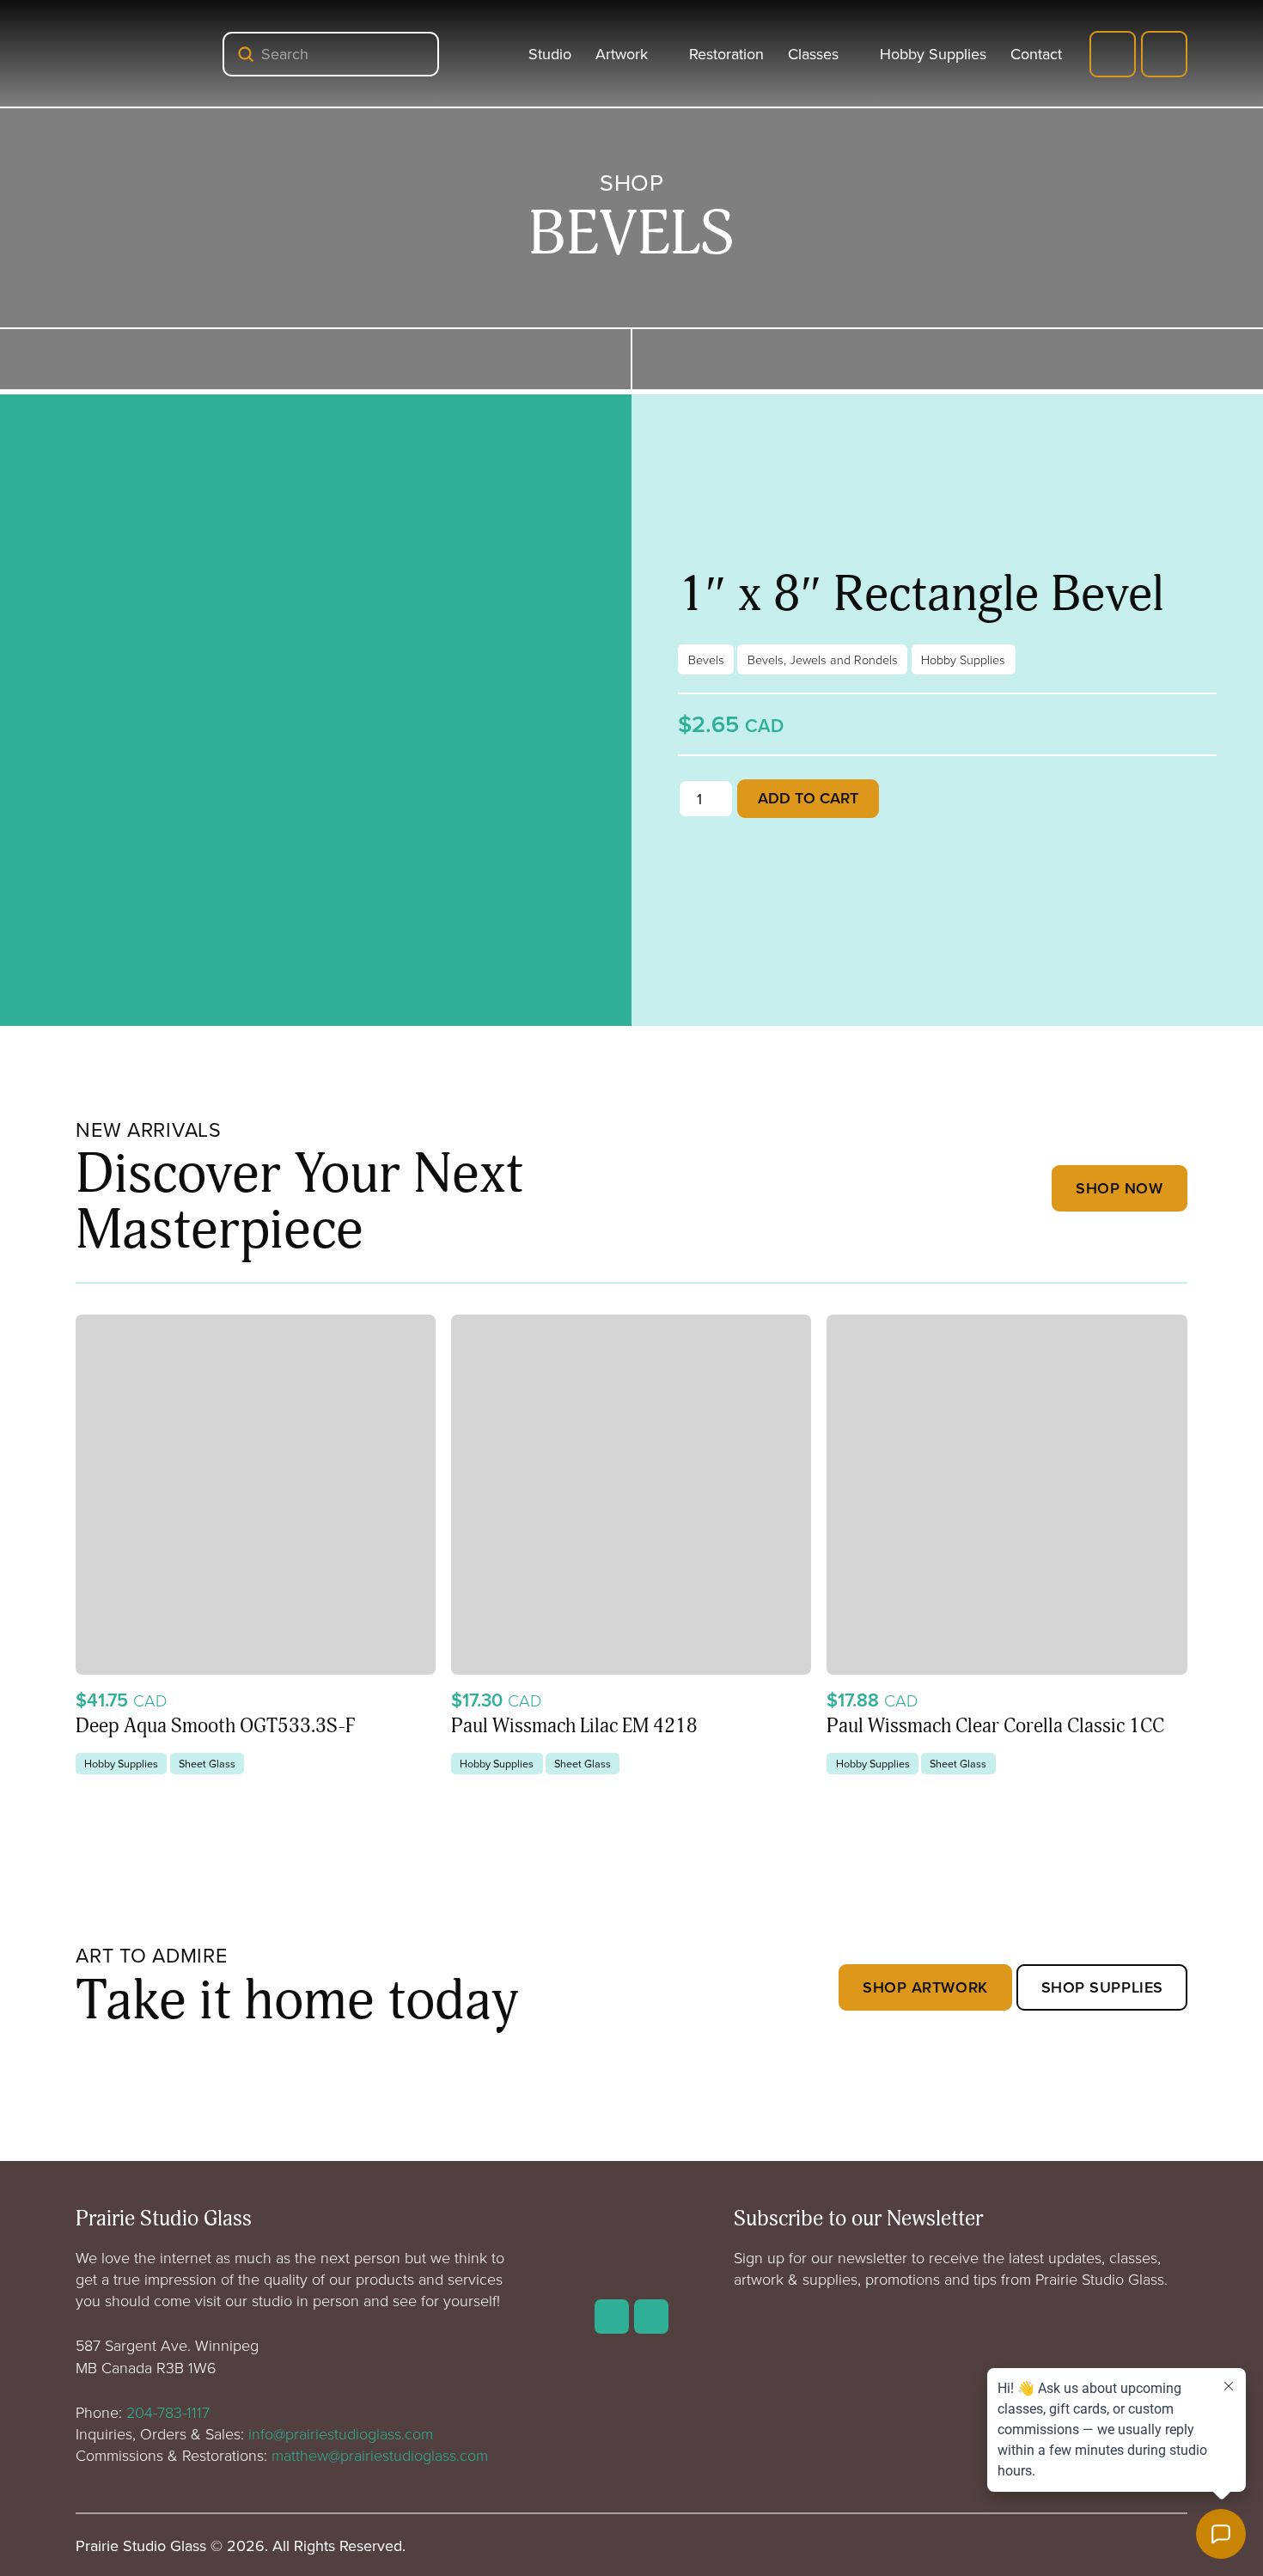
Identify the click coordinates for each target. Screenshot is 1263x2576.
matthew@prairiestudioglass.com (380, 2455)
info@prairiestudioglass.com (341, 2433)
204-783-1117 (168, 2412)
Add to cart (808, 798)
